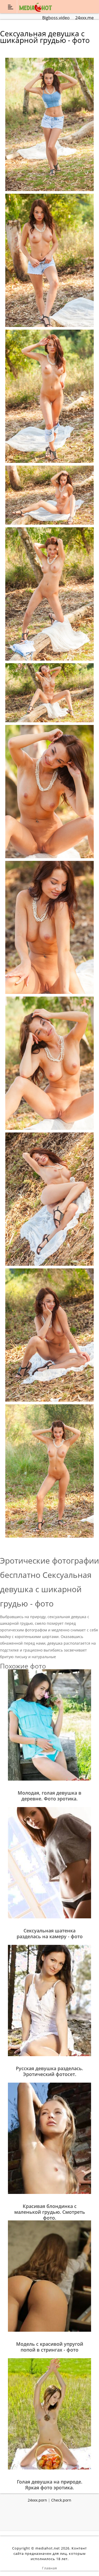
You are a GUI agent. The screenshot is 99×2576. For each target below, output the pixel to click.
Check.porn (61, 2500)
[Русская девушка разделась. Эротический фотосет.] (49, 2000)
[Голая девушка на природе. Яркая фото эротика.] (49, 2413)
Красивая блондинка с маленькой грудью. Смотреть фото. (50, 2212)
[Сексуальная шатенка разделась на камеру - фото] (49, 1862)
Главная (49, 2568)
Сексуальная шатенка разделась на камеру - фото (50, 1933)
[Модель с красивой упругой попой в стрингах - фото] (49, 2276)
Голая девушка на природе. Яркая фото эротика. (50, 2485)
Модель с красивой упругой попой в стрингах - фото (50, 2347)
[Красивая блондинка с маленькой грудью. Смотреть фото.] (49, 2138)
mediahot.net (48, 2548)
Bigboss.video (56, 18)
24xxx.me (84, 18)
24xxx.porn (37, 2500)
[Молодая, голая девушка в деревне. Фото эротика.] (49, 1725)
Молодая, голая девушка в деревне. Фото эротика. (49, 1796)
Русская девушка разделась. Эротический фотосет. (49, 2071)
